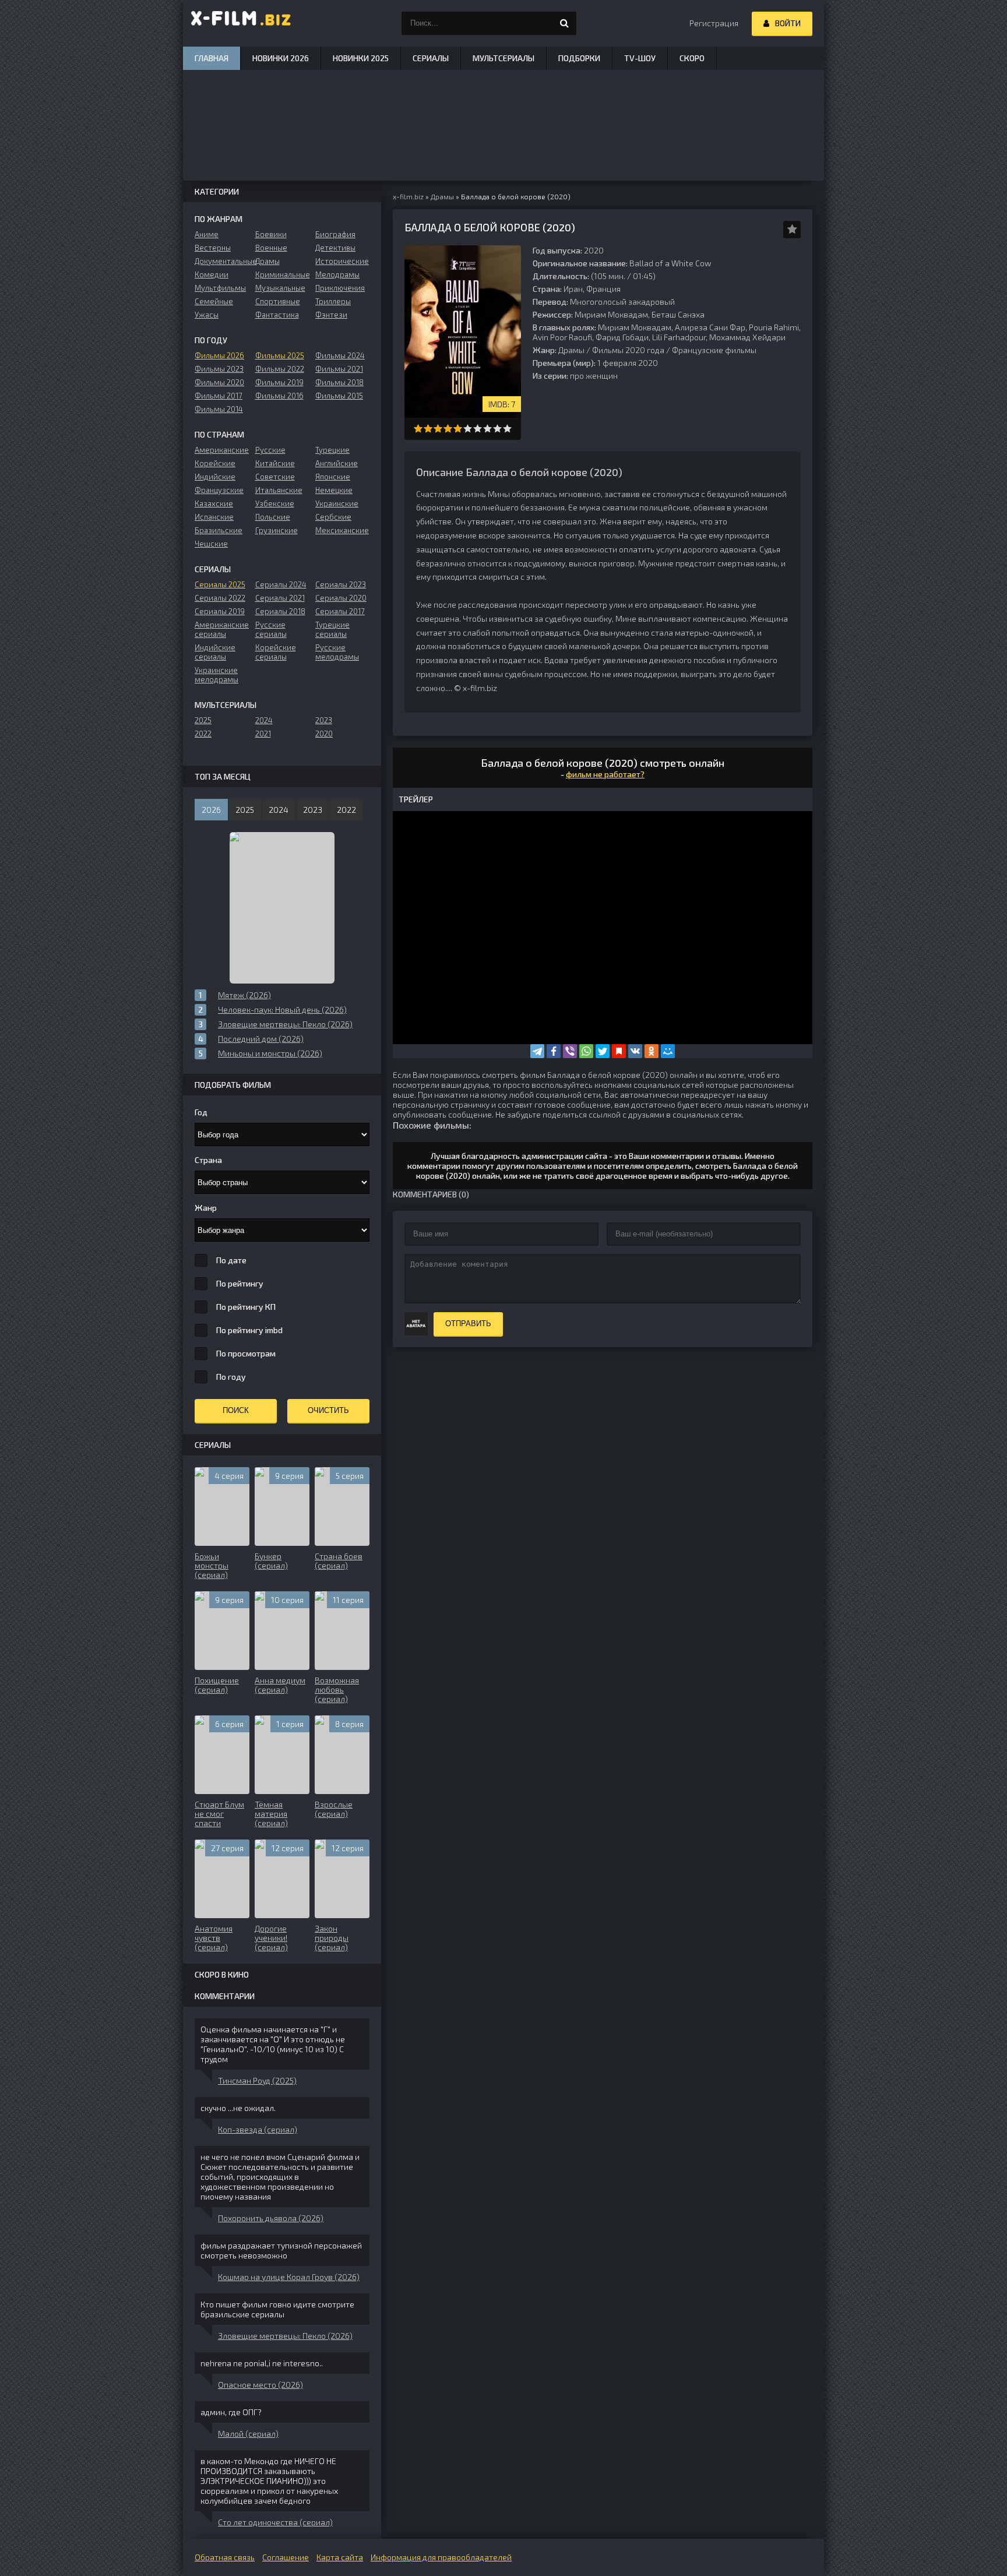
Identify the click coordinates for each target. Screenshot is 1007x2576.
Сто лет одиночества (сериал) (275, 2522)
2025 (203, 720)
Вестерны (213, 248)
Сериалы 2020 (341, 598)
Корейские (215, 463)
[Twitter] (603, 1051)
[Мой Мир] (668, 1051)
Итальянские (279, 490)
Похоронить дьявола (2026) (271, 2218)
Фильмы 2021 (339, 369)
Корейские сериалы (276, 652)
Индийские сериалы (215, 652)
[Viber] (570, 1051)
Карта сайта (340, 2557)
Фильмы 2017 (219, 396)
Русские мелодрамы (337, 652)
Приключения (340, 288)
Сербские (333, 517)
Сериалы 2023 (341, 584)
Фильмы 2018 (339, 382)
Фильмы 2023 (219, 369)
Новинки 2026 (281, 58)
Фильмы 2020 (219, 382)
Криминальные (282, 274)
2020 (324, 734)
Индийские (215, 477)
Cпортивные (278, 301)
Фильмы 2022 (280, 369)
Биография (335, 234)
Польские (273, 517)
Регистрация (714, 23)
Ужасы (207, 315)
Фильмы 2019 (279, 382)
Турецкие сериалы (332, 629)
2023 (324, 720)
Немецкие (334, 490)
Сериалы (431, 58)
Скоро (692, 58)
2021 (263, 734)
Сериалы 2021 (280, 598)
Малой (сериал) (248, 2434)
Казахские (214, 503)
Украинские (337, 503)
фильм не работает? (605, 774)
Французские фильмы (714, 350)
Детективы (335, 248)
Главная (212, 58)
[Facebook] (554, 1051)
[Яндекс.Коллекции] (619, 1051)
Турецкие (332, 450)
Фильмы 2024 (340, 355)
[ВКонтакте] (635, 1051)
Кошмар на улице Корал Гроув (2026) (289, 2277)
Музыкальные (280, 288)
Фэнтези (331, 315)
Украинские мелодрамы (216, 675)
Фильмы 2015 (339, 396)
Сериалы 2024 (281, 584)
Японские (333, 477)
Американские (222, 450)
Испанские (214, 517)
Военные (271, 248)
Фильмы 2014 (219, 409)
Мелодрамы (337, 274)
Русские (270, 450)
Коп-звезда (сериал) (258, 2129)
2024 (264, 720)
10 (507, 429)
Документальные (222, 261)
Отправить (468, 1324)
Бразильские (219, 530)
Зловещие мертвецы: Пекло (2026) (285, 2336)
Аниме (207, 234)
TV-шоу (640, 58)
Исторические (342, 261)
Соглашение (286, 2557)
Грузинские (277, 530)
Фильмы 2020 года (628, 350)
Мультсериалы (503, 58)
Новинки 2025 (361, 58)
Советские (275, 477)
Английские (337, 463)
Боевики (271, 234)
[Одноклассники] (652, 1051)
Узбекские (275, 503)
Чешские (211, 544)
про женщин (594, 376)
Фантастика (277, 315)
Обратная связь (225, 2557)
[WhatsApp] (586, 1051)
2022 (203, 734)
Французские (219, 490)
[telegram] (537, 1051)
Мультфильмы (220, 288)
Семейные (214, 301)
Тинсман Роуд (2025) (257, 2080)
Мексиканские (342, 530)
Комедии (212, 274)
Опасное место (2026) (260, 2385)
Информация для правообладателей (441, 2557)
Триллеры (333, 301)
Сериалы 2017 (340, 611)
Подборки (579, 58)
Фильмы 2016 (279, 396)
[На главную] (241, 23)
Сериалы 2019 (220, 611)
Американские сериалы (222, 629)
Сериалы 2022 (220, 598)
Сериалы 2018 (280, 611)
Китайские (275, 463)
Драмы (571, 350)
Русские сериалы (271, 629)
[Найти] (565, 23)
